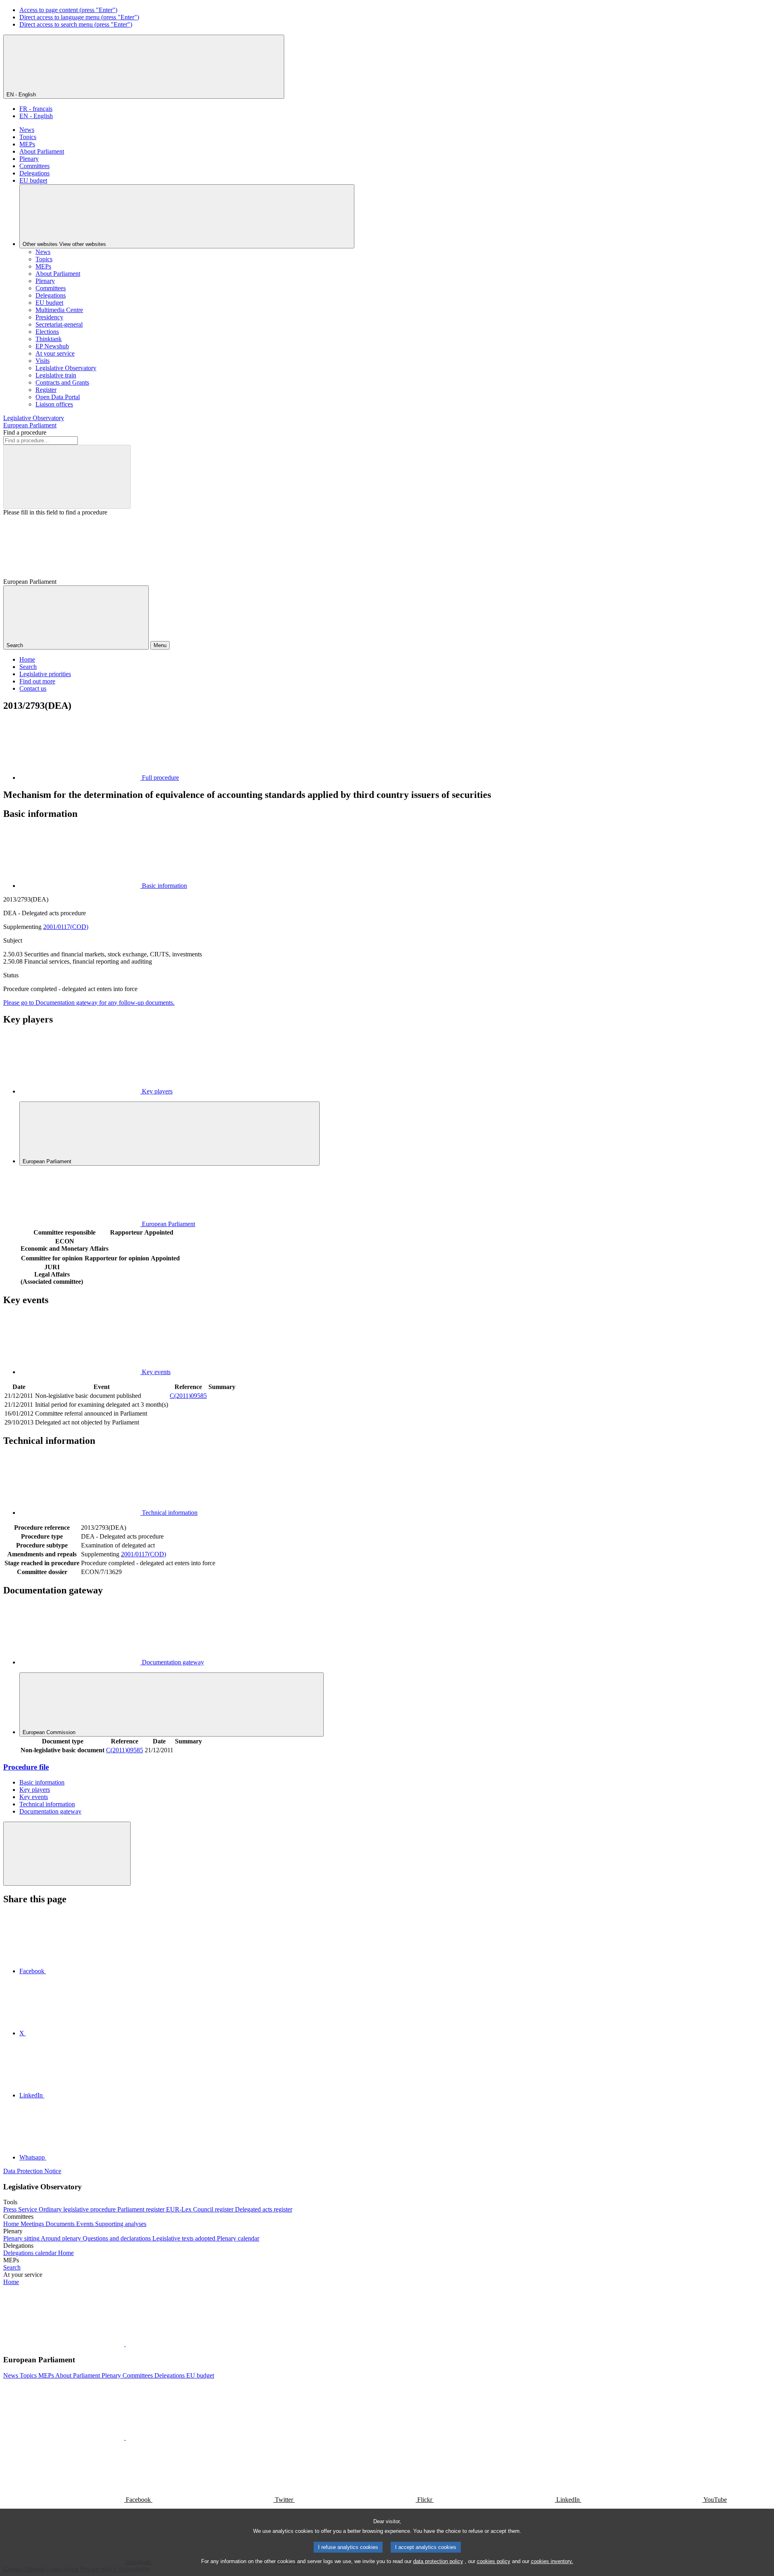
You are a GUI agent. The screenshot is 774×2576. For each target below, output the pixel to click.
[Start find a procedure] (67, 477)
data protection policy (438, 2561)
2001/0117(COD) (66, 927)
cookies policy (494, 2561)
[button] (125, 2344)
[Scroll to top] (67, 1854)
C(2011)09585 (188, 1396)
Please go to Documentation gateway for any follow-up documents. (89, 1003)
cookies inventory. (552, 2561)
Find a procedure (25, 432)
